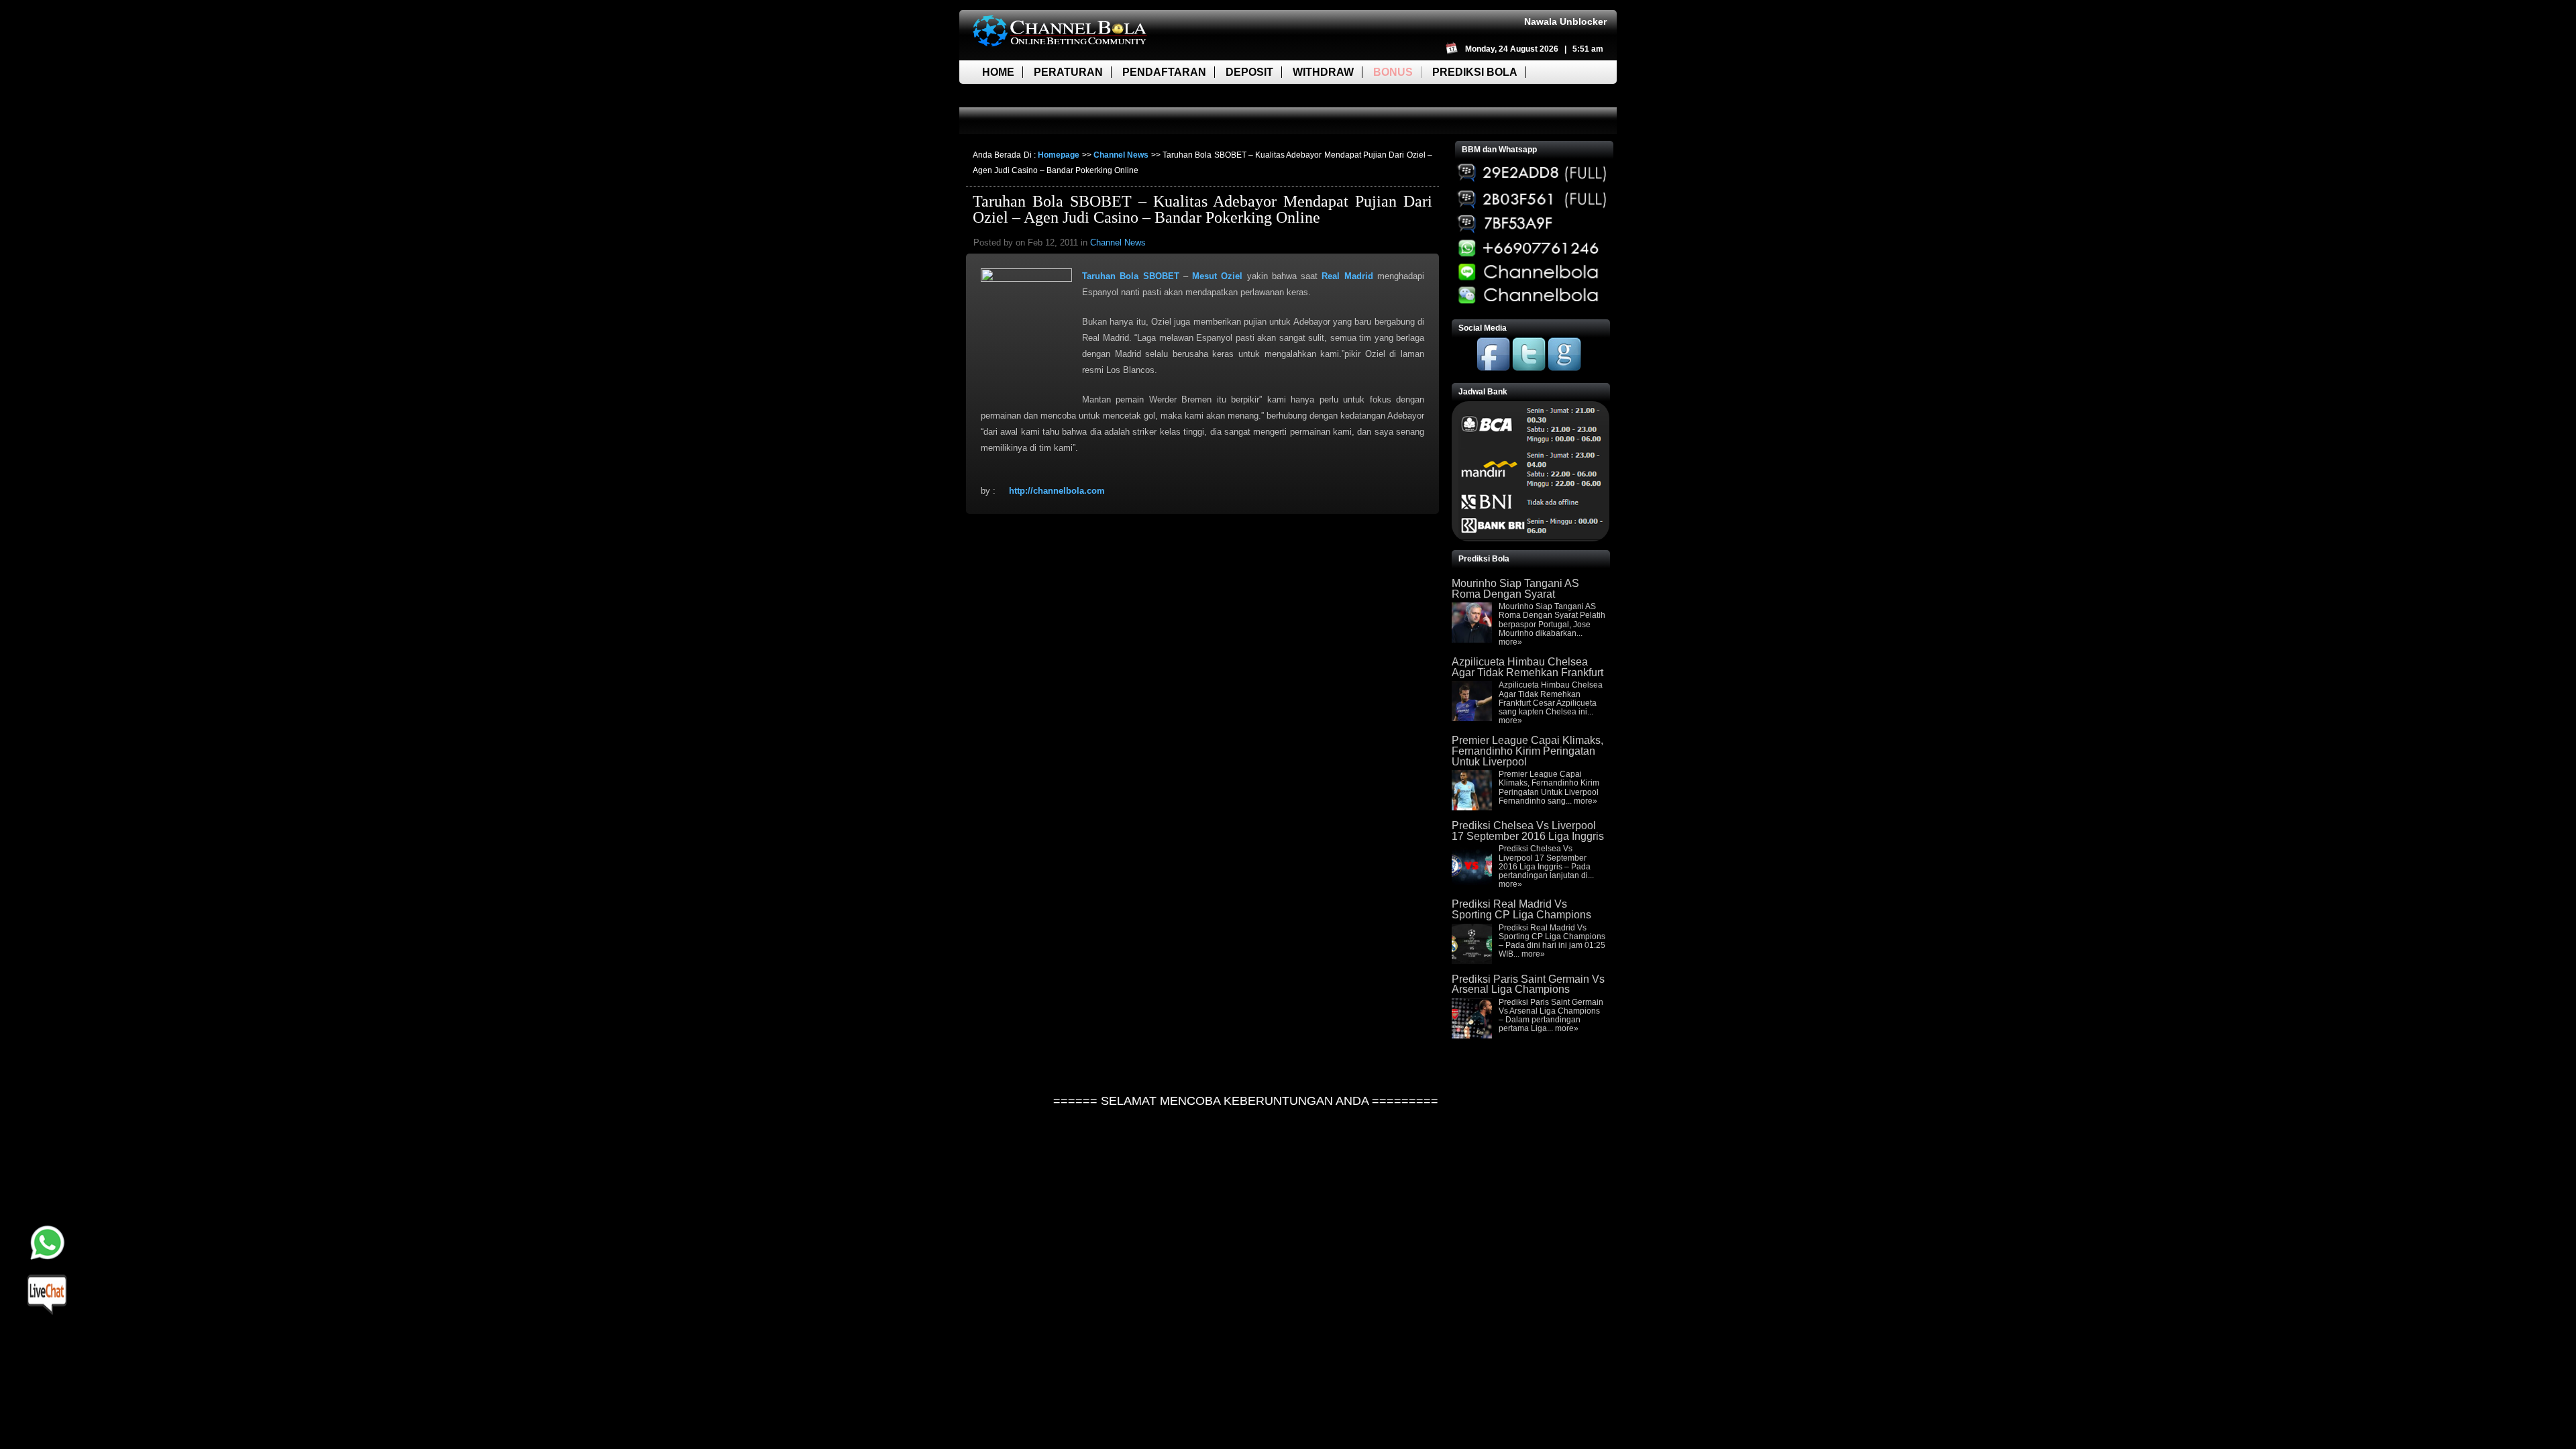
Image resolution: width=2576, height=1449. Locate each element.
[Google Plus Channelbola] (1564, 368)
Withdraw (1323, 72)
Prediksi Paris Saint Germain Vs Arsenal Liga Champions (1528, 984)
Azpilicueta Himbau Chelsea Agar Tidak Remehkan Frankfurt (1527, 667)
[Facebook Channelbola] (1493, 368)
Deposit (1249, 72)
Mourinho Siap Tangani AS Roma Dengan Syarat (1515, 589)
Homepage (1059, 155)
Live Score (1015, 96)
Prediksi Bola (1475, 72)
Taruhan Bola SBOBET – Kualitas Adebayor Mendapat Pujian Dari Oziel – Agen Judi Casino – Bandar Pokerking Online (1202, 209)
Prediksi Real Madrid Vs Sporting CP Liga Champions (1521, 909)
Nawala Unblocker (1565, 21)
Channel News (1121, 155)
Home (998, 72)
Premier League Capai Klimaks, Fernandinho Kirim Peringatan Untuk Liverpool (1527, 751)
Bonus (1393, 72)
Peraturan (1068, 72)
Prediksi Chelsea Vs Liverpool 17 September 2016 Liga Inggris (1528, 831)
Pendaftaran (1164, 72)
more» (1510, 642)
